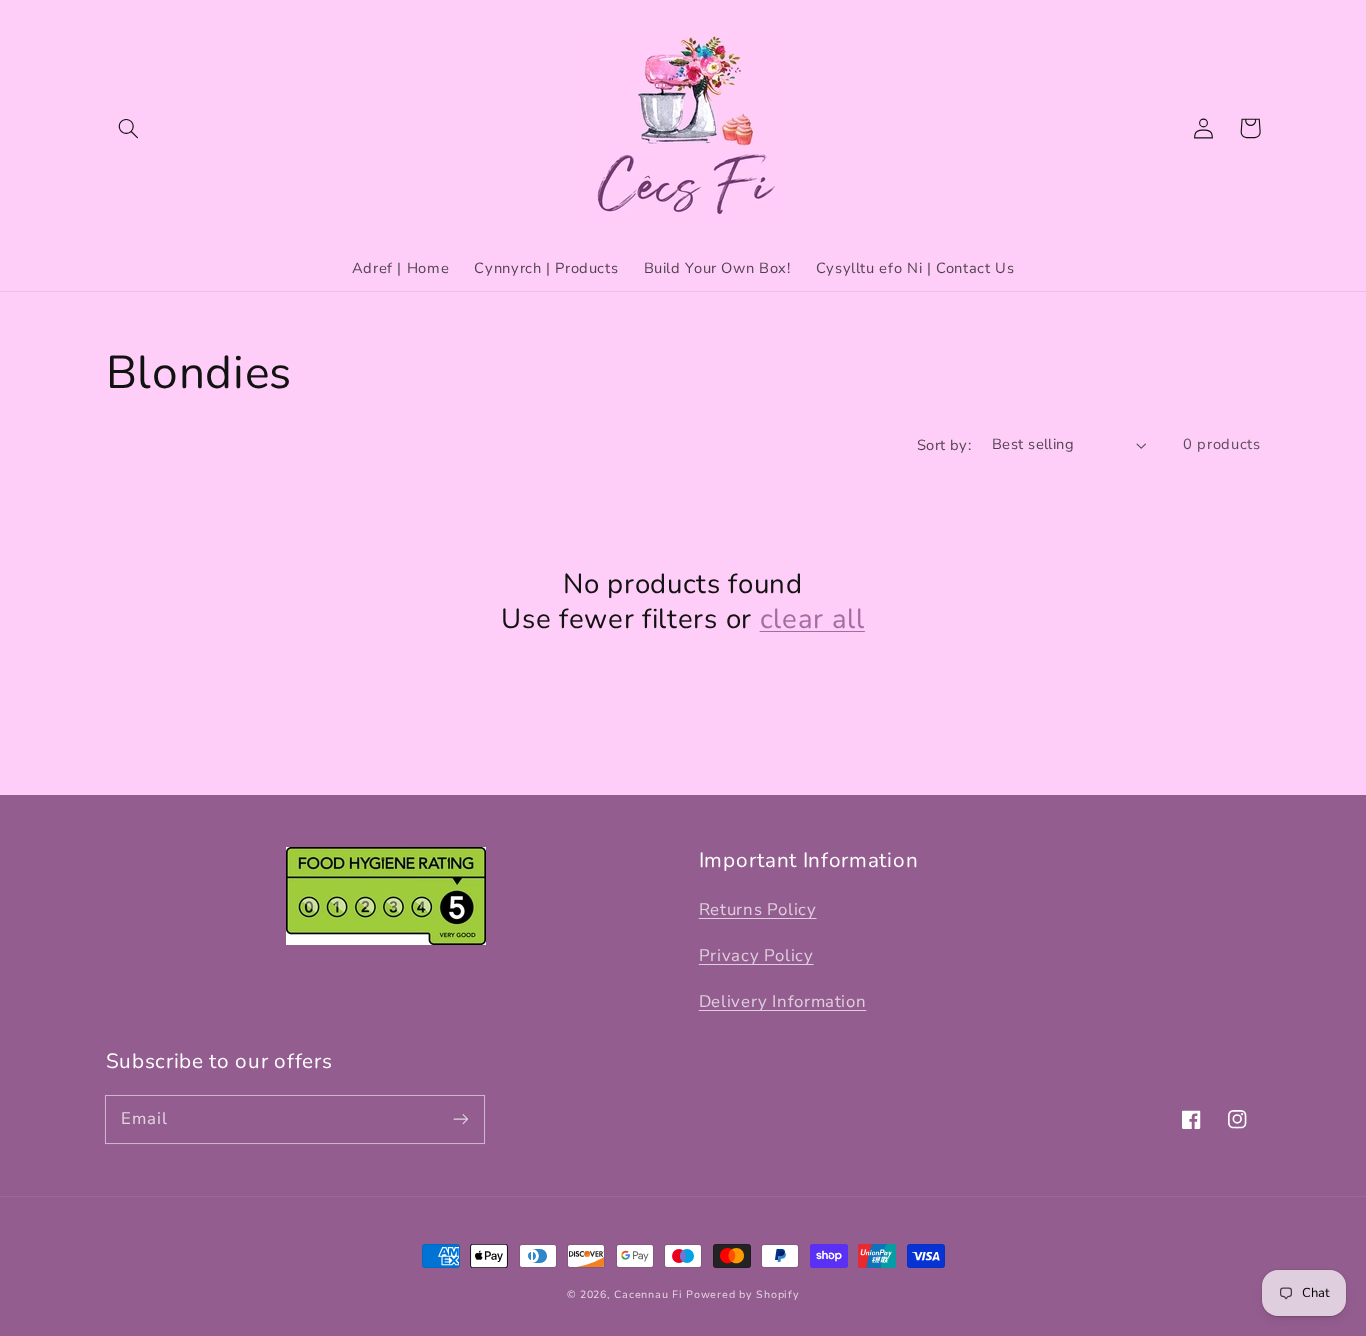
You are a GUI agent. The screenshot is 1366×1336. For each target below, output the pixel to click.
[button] (129, 128)
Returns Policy (758, 909)
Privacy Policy (756, 955)
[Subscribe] (460, 1119)
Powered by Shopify (742, 1294)
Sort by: (944, 445)
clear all (812, 619)
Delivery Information (783, 1001)
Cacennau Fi (648, 1294)
